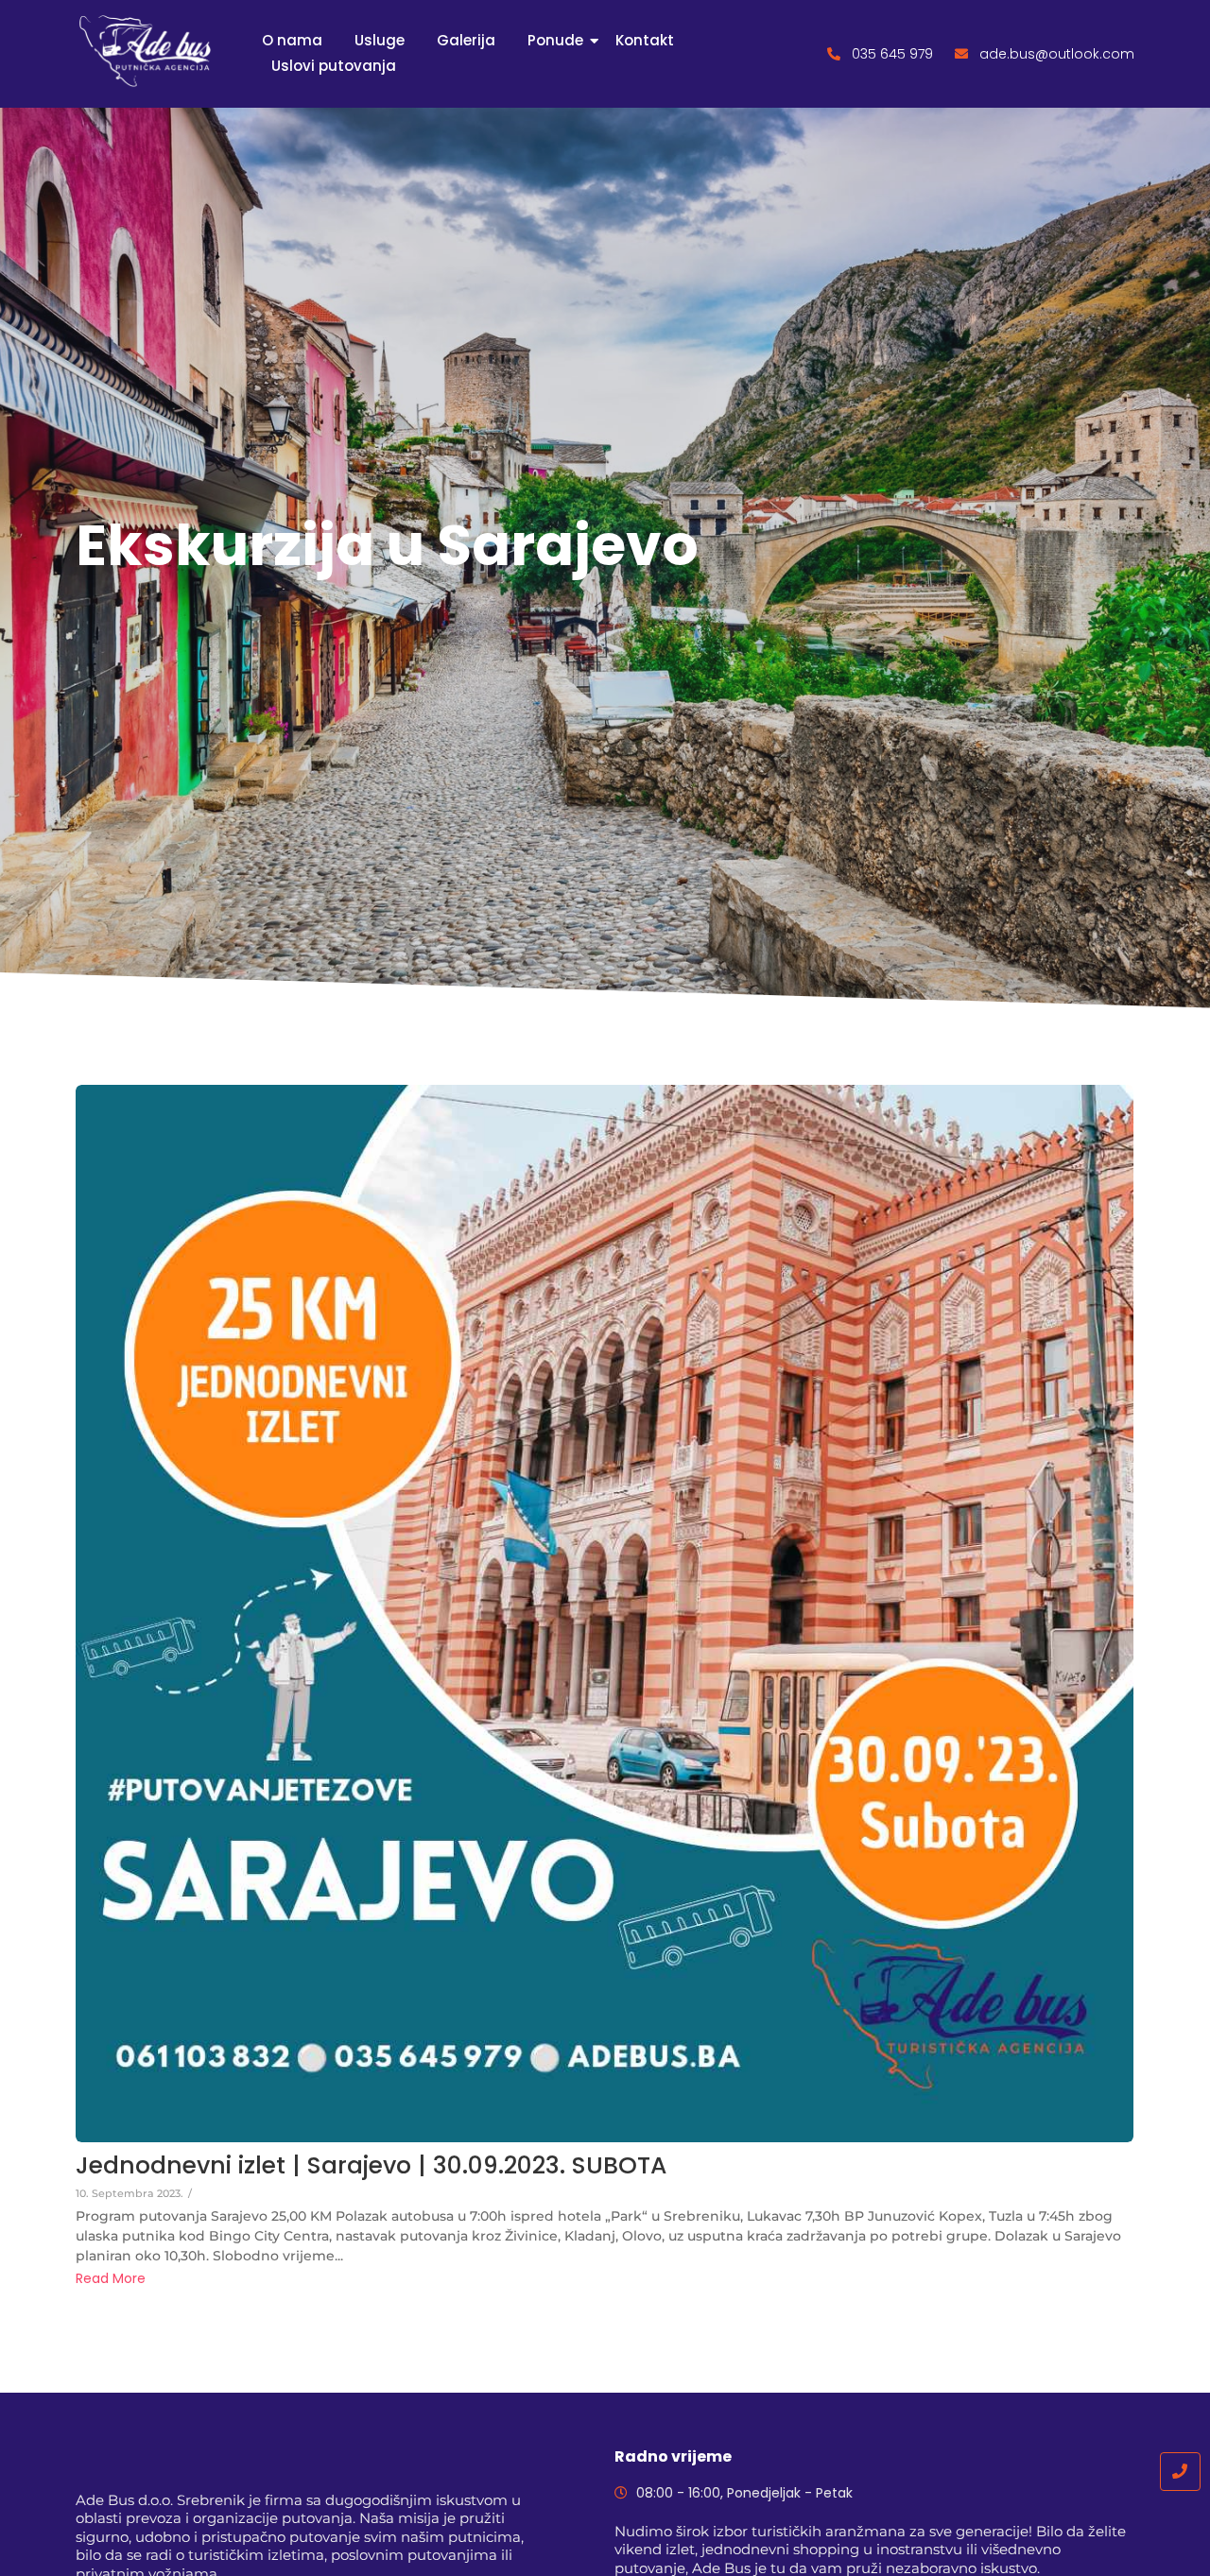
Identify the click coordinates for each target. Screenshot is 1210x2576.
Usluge (380, 40)
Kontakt (645, 40)
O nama (292, 40)
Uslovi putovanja (334, 66)
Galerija (466, 40)
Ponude (555, 40)
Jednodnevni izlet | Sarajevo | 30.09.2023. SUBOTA (371, 2166)
